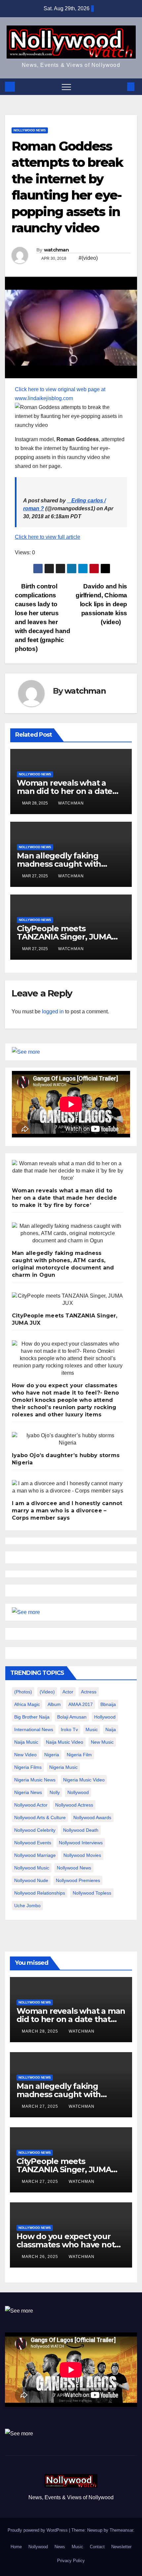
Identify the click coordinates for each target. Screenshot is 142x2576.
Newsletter (121, 2547)
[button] (120, 87)
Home (16, 2547)
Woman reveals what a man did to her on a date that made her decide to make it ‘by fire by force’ (64, 1198)
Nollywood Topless (92, 1893)
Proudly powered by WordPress (38, 2530)
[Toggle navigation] (66, 87)
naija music (26, 1742)
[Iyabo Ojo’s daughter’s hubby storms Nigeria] (68, 1439)
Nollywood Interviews (81, 1843)
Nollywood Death (81, 1830)
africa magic (27, 1704)
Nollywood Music (32, 1868)
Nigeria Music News (35, 1780)
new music (102, 1742)
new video (25, 1755)
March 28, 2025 (41, 2031)
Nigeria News (28, 1792)
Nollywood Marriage (35, 1855)
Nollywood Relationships (40, 1893)
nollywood (78, 1792)
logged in (53, 1012)
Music (77, 2547)
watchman (56, 250)
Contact (97, 2547)
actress (89, 1692)
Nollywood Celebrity (35, 1830)
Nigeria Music (63, 1767)
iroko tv (69, 1729)
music (92, 1729)
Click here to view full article (48, 537)
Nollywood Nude (31, 1880)
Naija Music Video (65, 1742)
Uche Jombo (27, 1906)
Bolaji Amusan (72, 1717)
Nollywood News (30, 130)
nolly (55, 1792)
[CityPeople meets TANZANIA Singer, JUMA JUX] (68, 1300)
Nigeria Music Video (84, 1780)
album (54, 1704)
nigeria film (79, 1755)
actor (68, 1692)
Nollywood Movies (82, 1855)
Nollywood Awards (92, 1817)
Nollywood (38, 2547)
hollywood (105, 1717)
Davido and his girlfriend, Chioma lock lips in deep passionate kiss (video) (101, 604)
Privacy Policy (71, 2561)
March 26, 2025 (41, 2257)
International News (34, 1729)
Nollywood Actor (31, 1805)
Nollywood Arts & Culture (40, 1817)
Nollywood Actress (74, 1805)
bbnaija (108, 1704)
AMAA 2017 (81, 1704)
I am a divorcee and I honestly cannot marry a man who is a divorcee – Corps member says (67, 1511)
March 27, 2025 (41, 2106)
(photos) (23, 1692)
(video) (47, 1692)
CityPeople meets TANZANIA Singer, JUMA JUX (64, 937)
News (60, 2547)
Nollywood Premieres (78, 1880)
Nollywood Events (33, 1843)
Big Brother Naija (32, 1717)
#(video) (88, 258)
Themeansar (121, 2530)
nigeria (52, 1755)
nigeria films (28, 1767)
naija (111, 1729)
